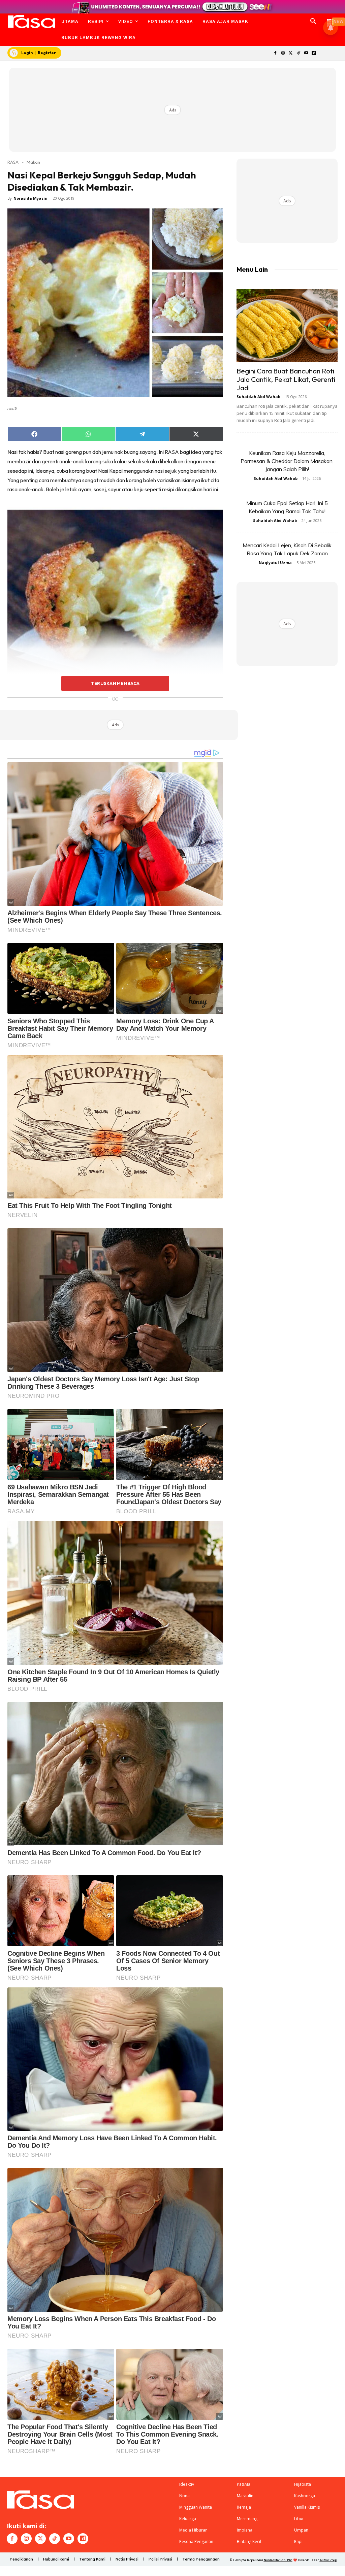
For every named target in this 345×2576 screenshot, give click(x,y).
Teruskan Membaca (115, 683)
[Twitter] (291, 53)
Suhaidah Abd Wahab (258, 397)
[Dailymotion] (314, 53)
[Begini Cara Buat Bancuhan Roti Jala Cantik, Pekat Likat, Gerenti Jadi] (287, 326)
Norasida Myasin (30, 198)
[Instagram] (283, 53)
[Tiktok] (298, 53)
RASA (13, 162)
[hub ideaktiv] (330, 19)
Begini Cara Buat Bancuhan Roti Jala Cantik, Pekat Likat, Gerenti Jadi (286, 379)
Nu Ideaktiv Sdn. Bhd (278, 2560)
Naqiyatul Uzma (275, 563)
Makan (33, 162)
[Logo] (32, 22)
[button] (313, 22)
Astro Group (328, 2560)
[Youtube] (306, 53)
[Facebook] (275, 53)
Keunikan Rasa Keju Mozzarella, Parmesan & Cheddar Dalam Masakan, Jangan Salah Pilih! (287, 461)
